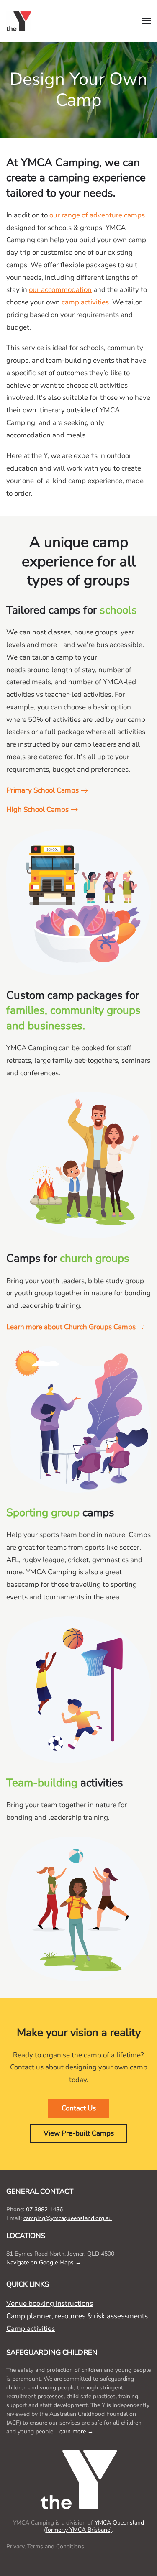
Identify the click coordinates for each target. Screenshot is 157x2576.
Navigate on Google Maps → (44, 2263)
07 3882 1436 (44, 2209)
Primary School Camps (42, 790)
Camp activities (31, 2329)
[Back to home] (21, 21)
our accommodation (60, 290)
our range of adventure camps (97, 215)
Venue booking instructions (50, 2304)
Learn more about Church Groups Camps (71, 1327)
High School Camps (37, 810)
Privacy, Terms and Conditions (45, 2547)
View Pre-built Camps (79, 2133)
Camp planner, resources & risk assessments (77, 2316)
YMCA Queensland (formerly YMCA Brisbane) (94, 2526)
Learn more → (75, 2431)
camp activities (85, 302)
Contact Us (79, 2108)
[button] (147, 21)
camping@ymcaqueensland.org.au (68, 2218)
